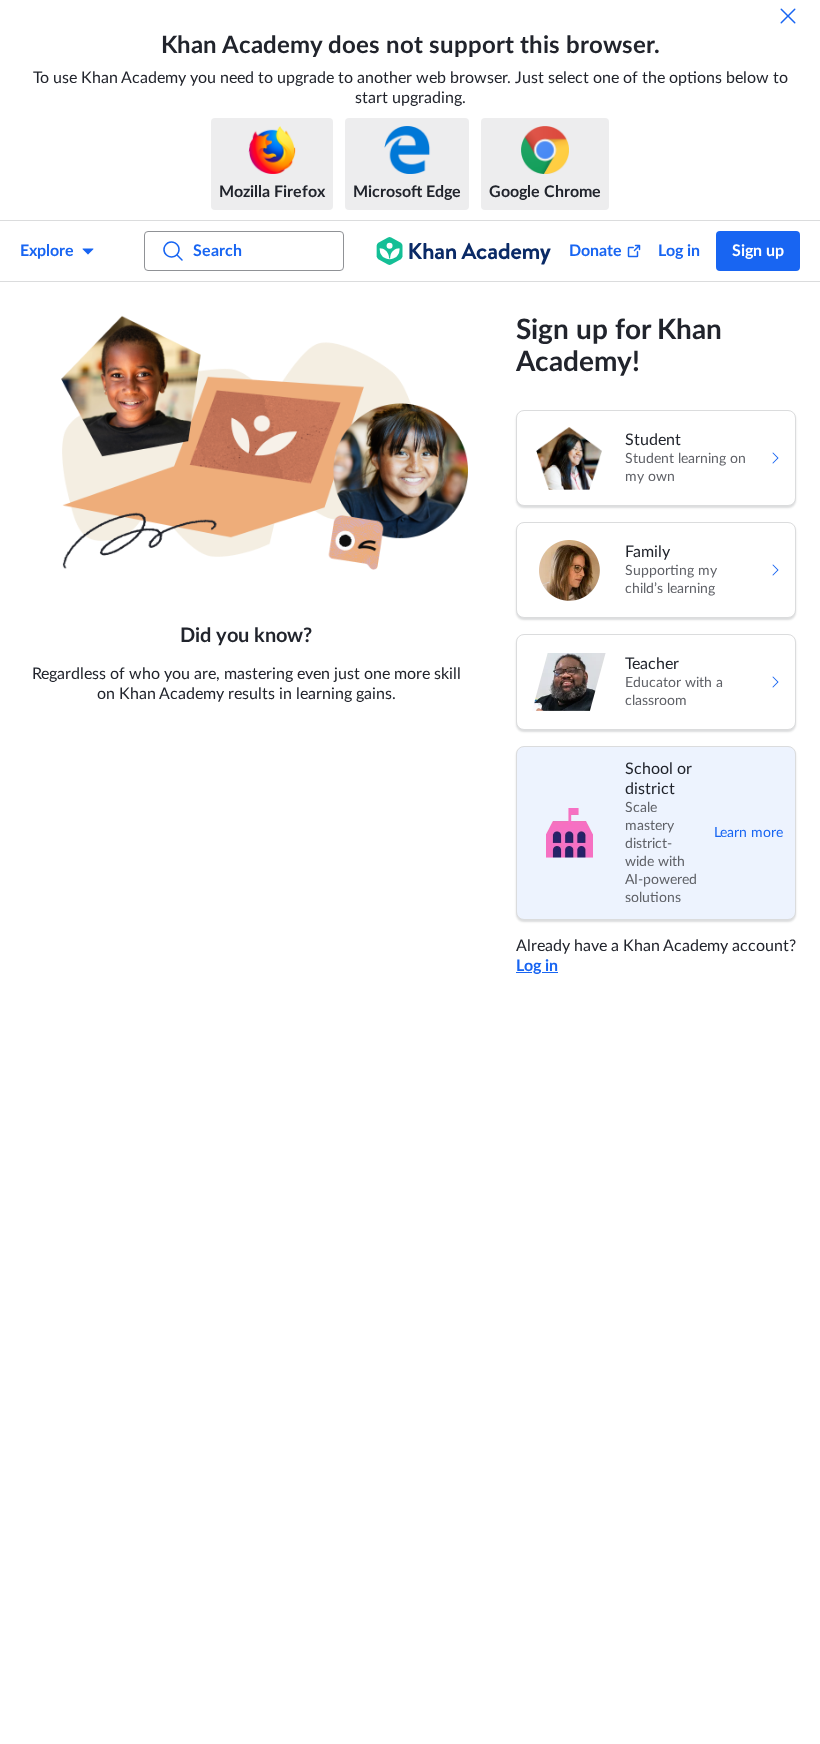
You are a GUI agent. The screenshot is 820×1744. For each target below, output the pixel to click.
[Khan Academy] (463, 251)
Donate (595, 251)
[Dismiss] (788, 16)
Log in (679, 251)
